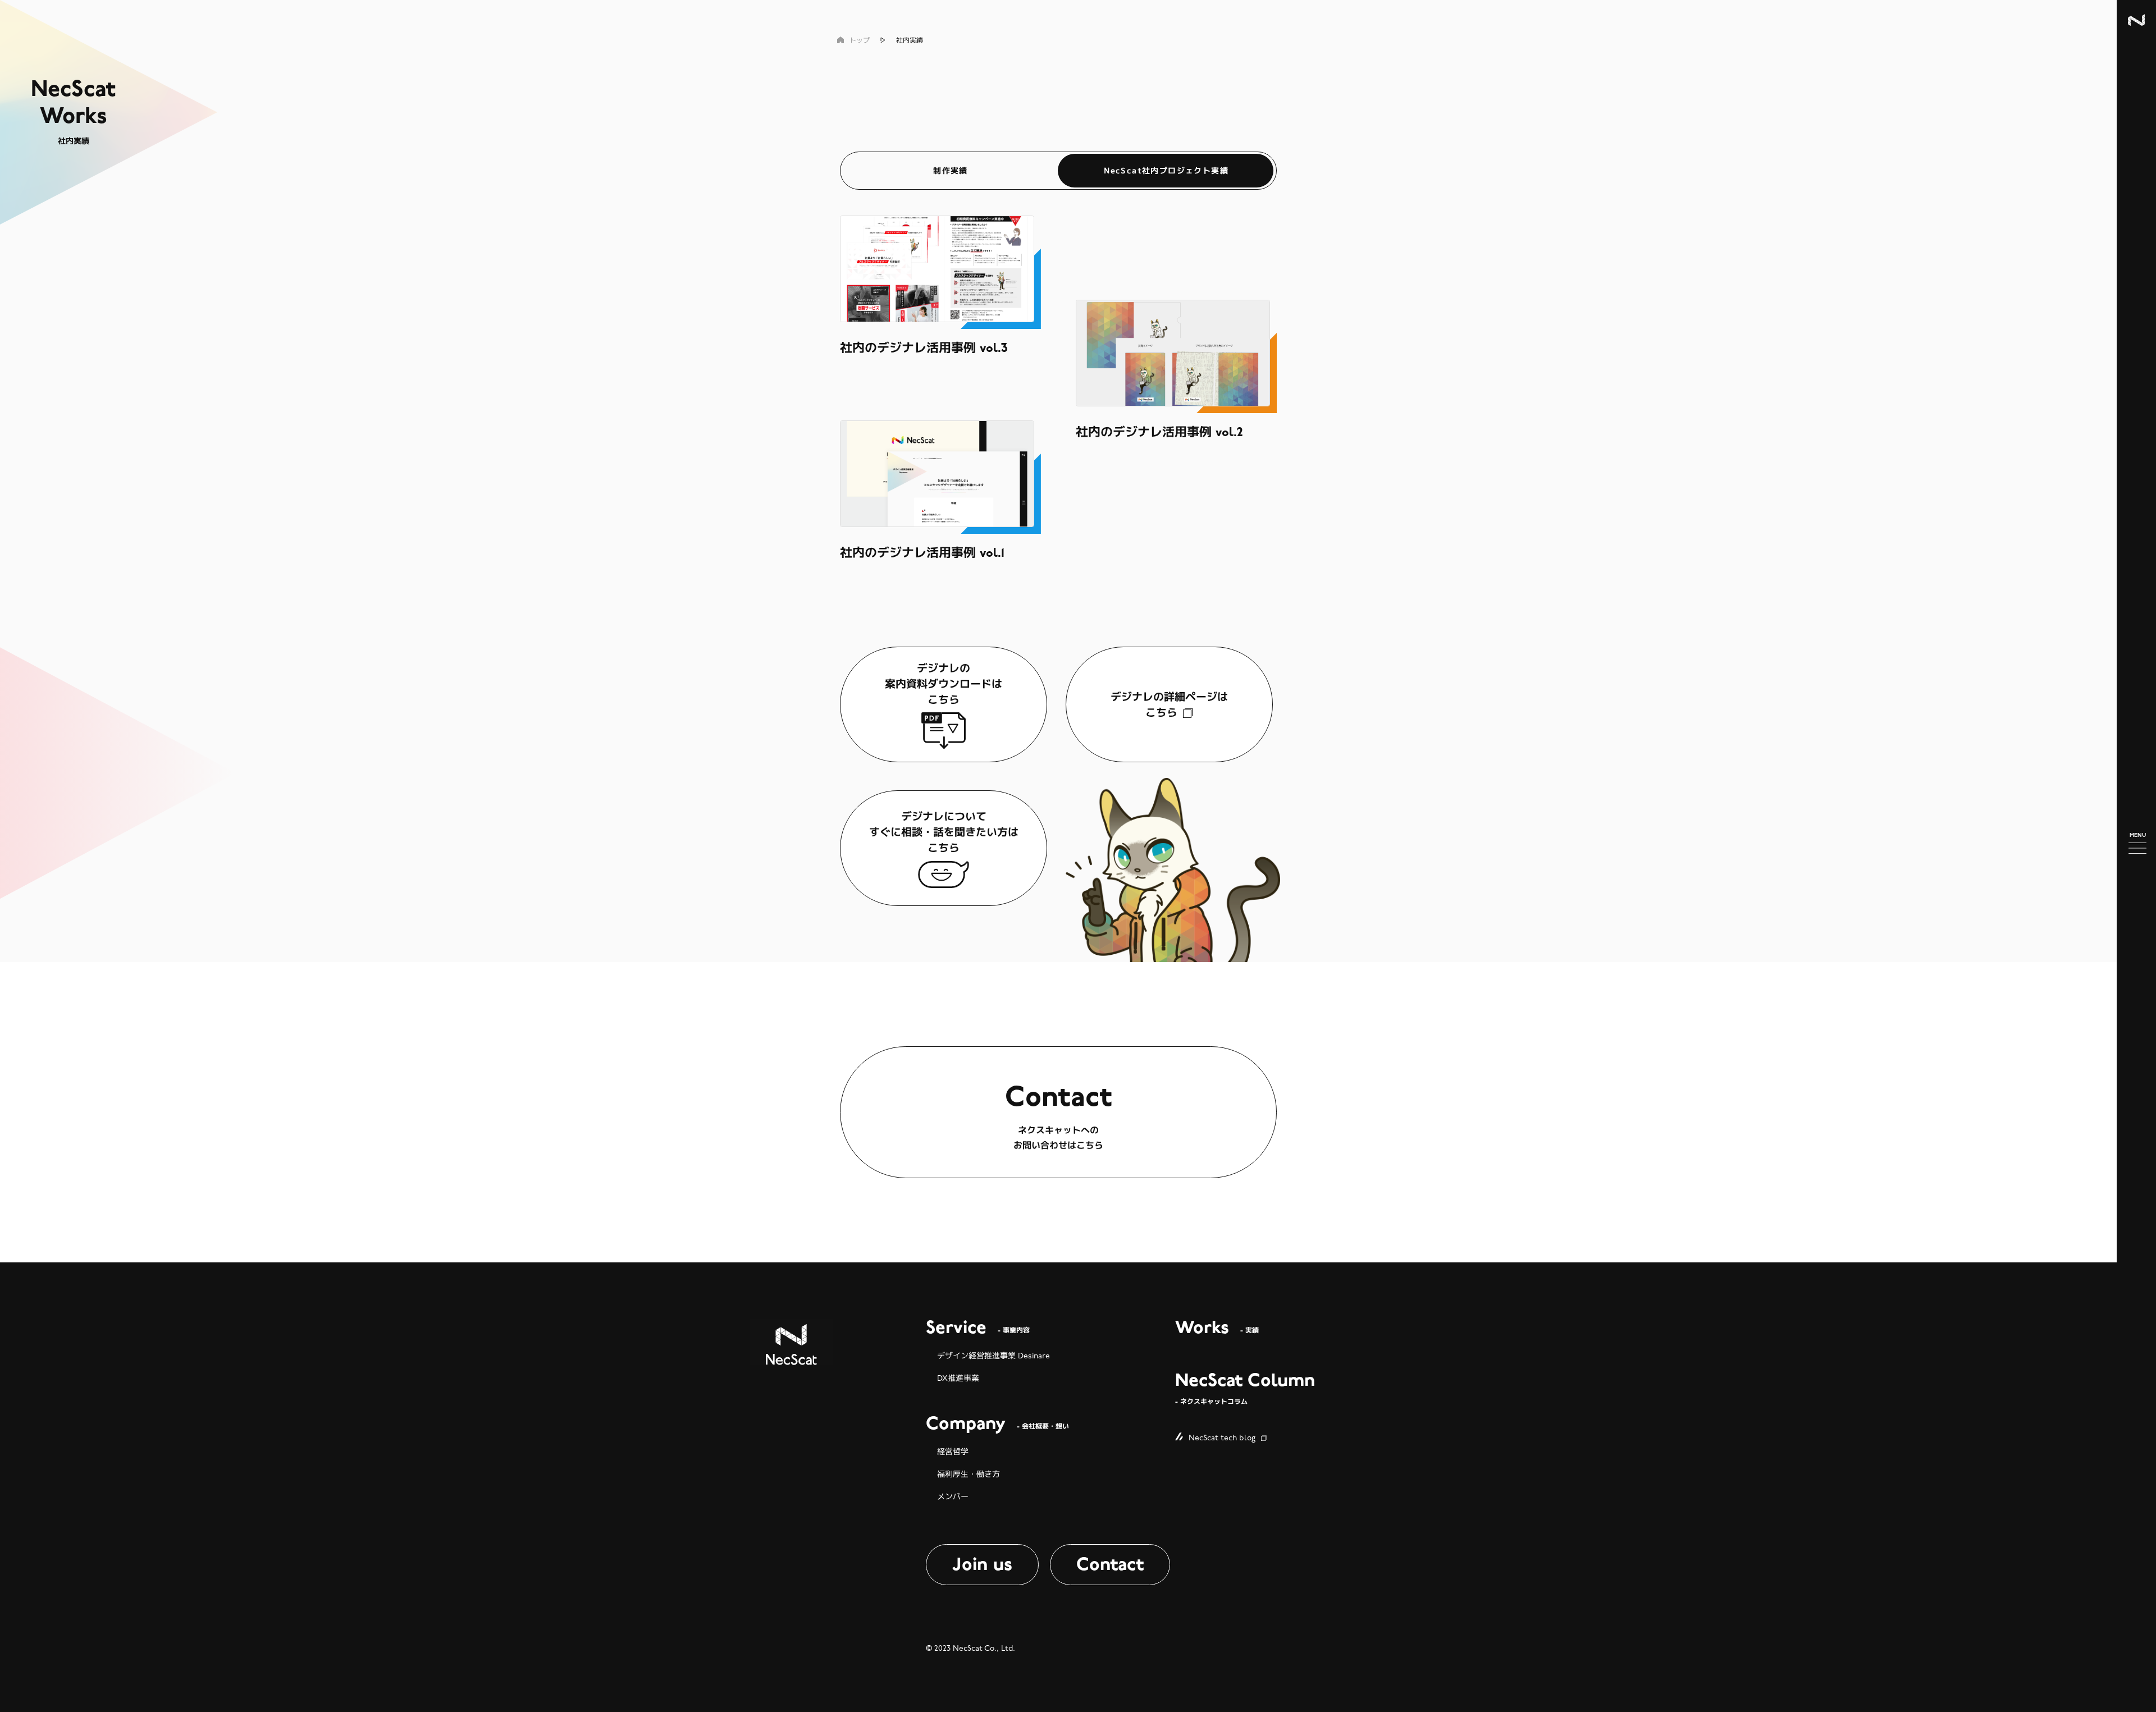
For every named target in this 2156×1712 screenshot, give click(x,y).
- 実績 (1217, 1329)
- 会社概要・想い (997, 1425)
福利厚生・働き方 (969, 1474)
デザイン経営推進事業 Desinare (994, 1356)
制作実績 (951, 170)
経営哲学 (953, 1452)
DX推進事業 (958, 1378)
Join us (982, 1564)
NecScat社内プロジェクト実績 (1166, 170)
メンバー (953, 1497)
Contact (1110, 1564)
